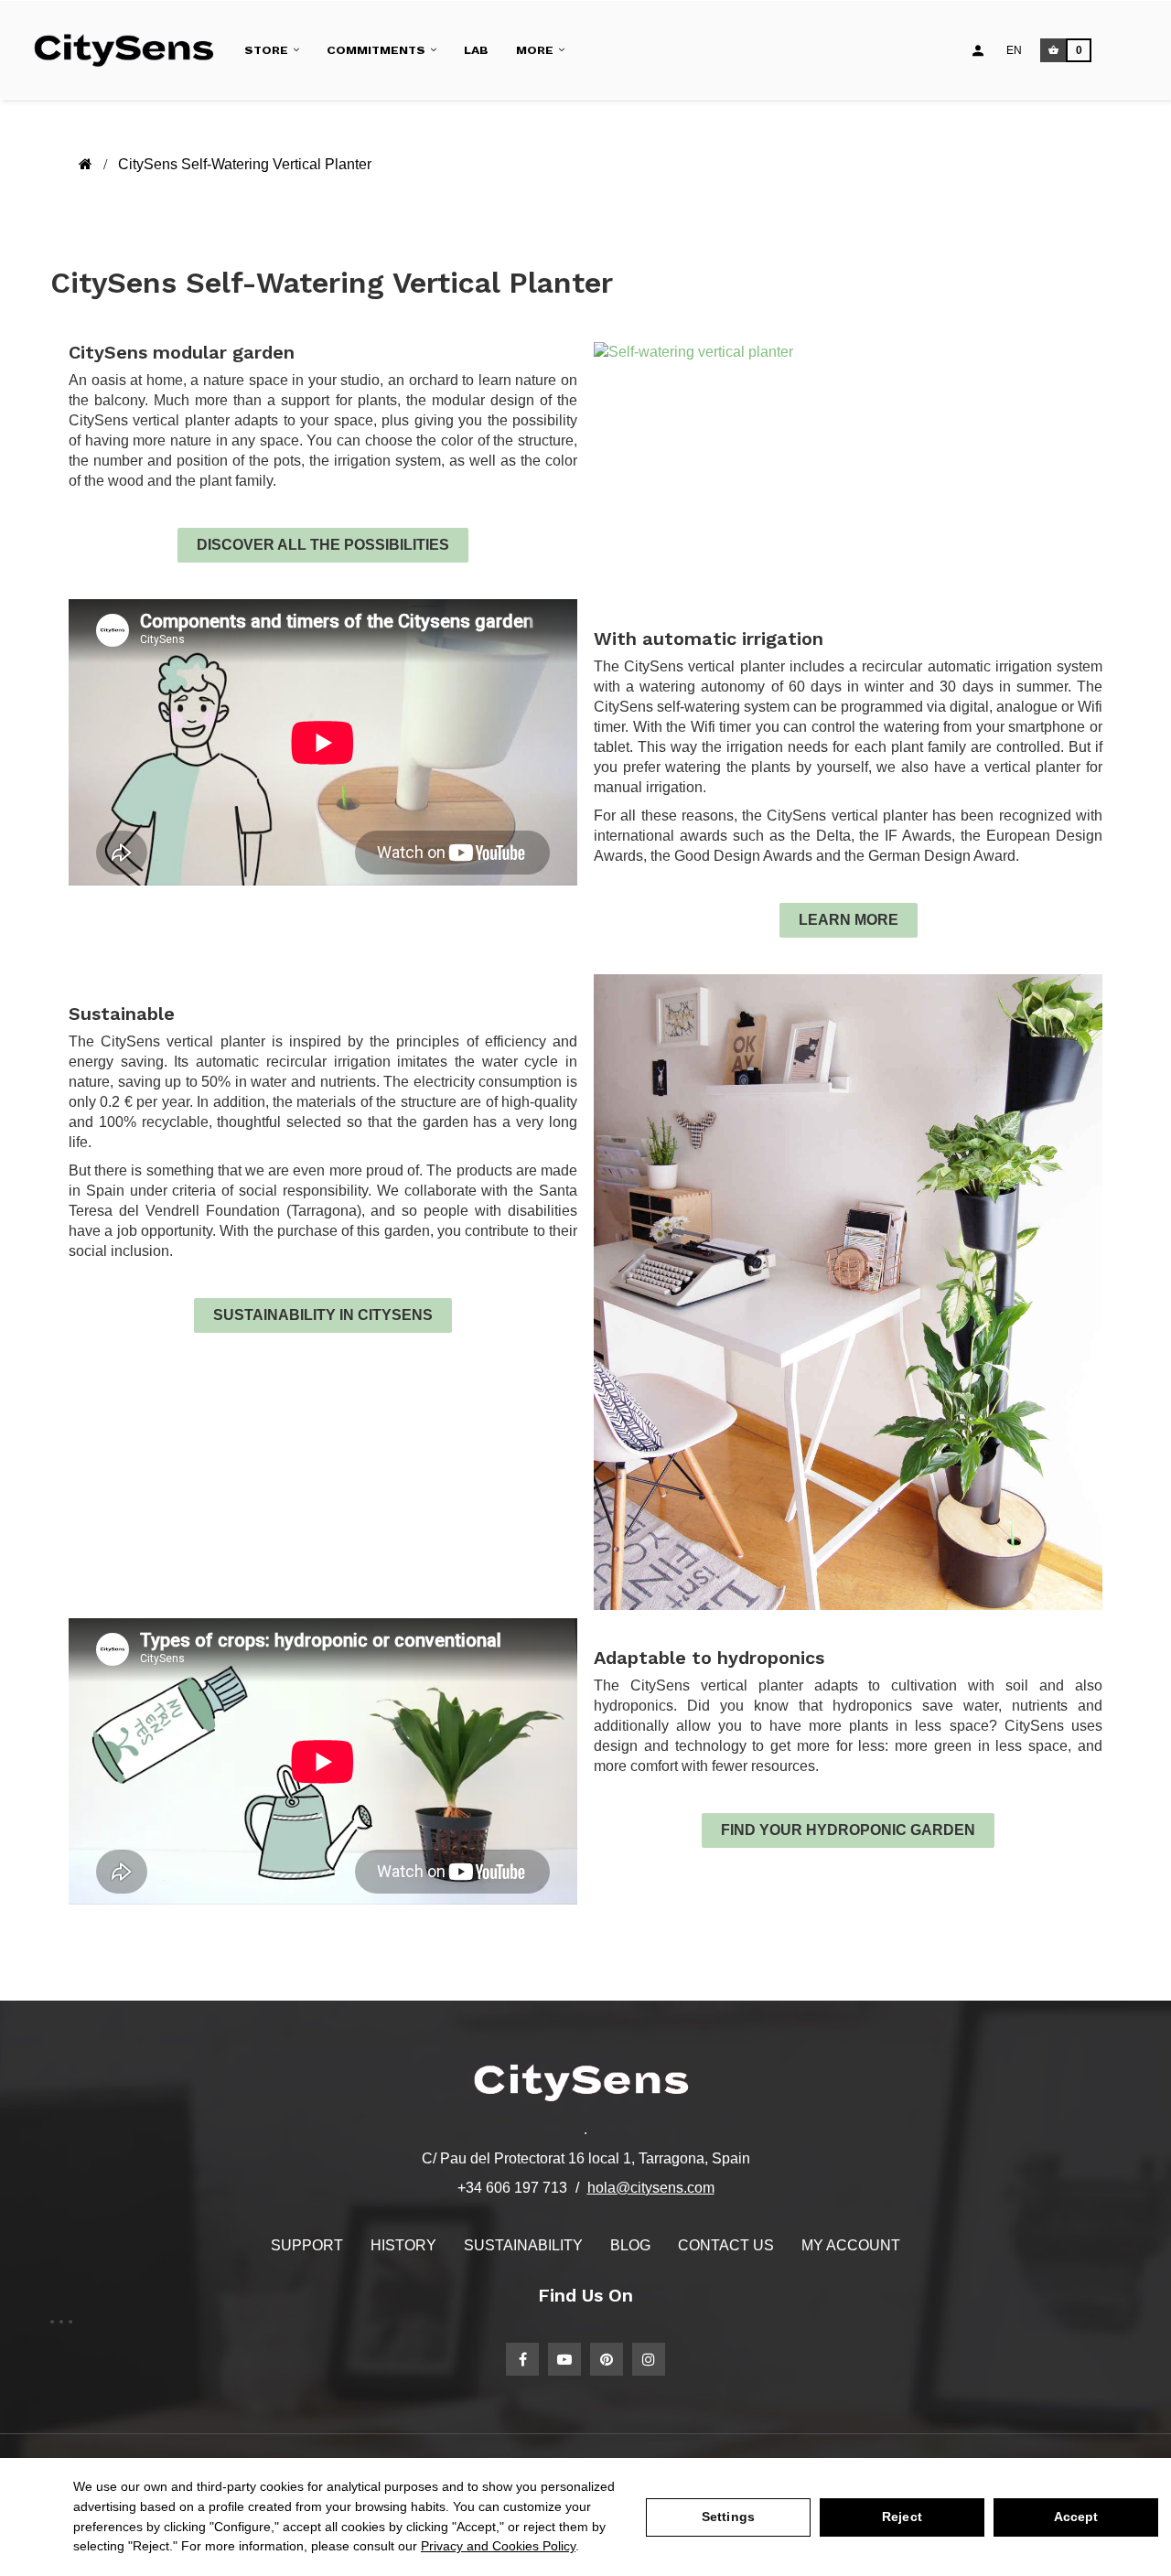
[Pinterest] (607, 2359)
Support (307, 2245)
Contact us (726, 2245)
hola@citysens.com (651, 2188)
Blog (630, 2245)
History (403, 2245)
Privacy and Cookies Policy (498, 2546)
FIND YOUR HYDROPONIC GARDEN (848, 1830)
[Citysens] (131, 50)
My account (851, 2245)
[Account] (978, 50)
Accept (1076, 2517)
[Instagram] (649, 2359)
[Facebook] (522, 2359)
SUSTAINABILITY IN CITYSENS (323, 1315)
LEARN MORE (849, 920)
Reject (902, 2517)
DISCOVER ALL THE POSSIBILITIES (323, 545)
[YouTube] (564, 2359)
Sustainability (523, 2245)
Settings (728, 2517)
